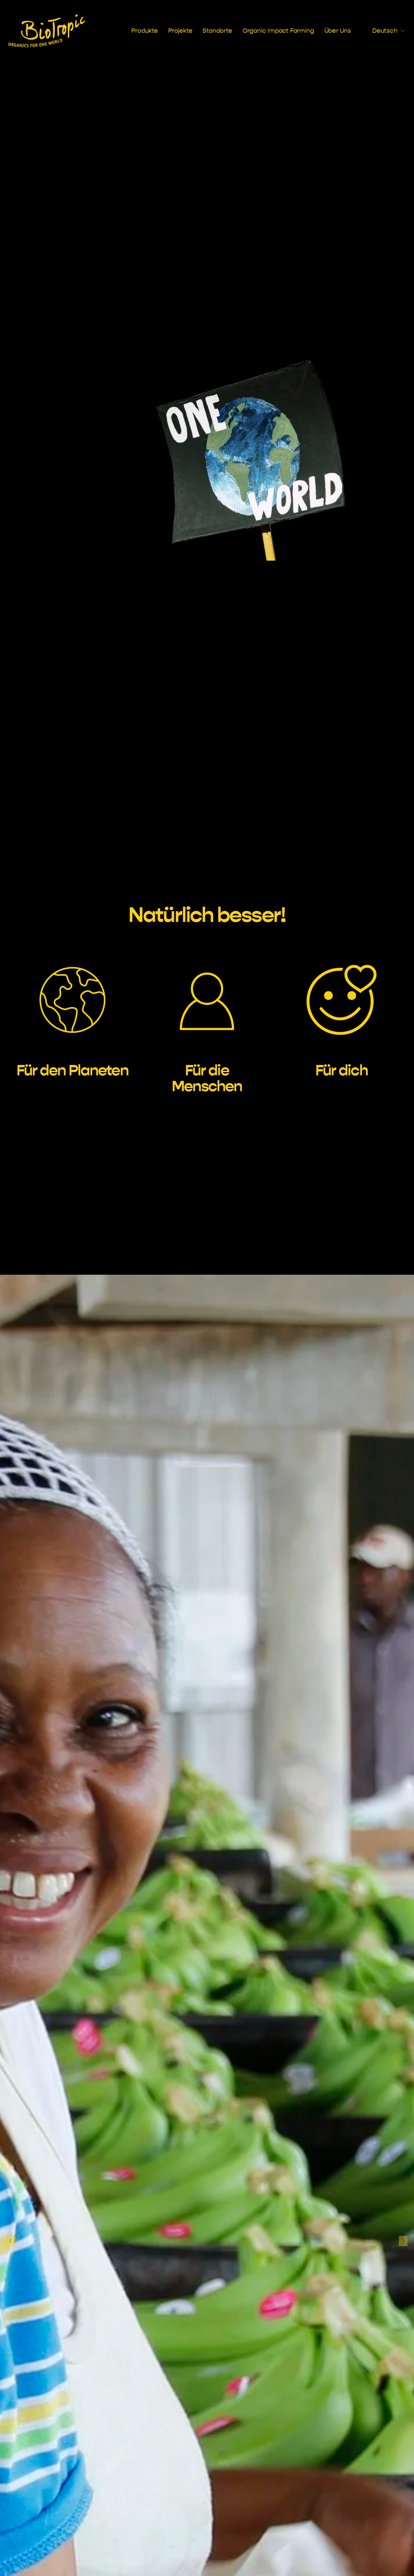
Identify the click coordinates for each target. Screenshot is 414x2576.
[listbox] (383, 31)
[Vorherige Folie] (11, 2241)
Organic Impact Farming (278, 31)
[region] (207, 1018)
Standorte (217, 31)
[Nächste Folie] (403, 2241)
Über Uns (338, 31)
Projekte (180, 31)
